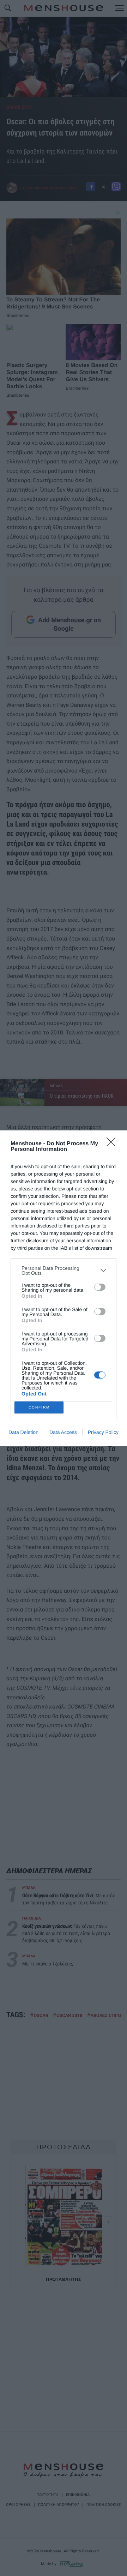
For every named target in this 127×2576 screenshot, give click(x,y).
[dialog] (64, 1288)
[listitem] (64, 1271)
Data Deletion (23, 1432)
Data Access (63, 1432)
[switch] (100, 1287)
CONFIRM (39, 1407)
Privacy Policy (103, 1432)
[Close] (113, 1144)
